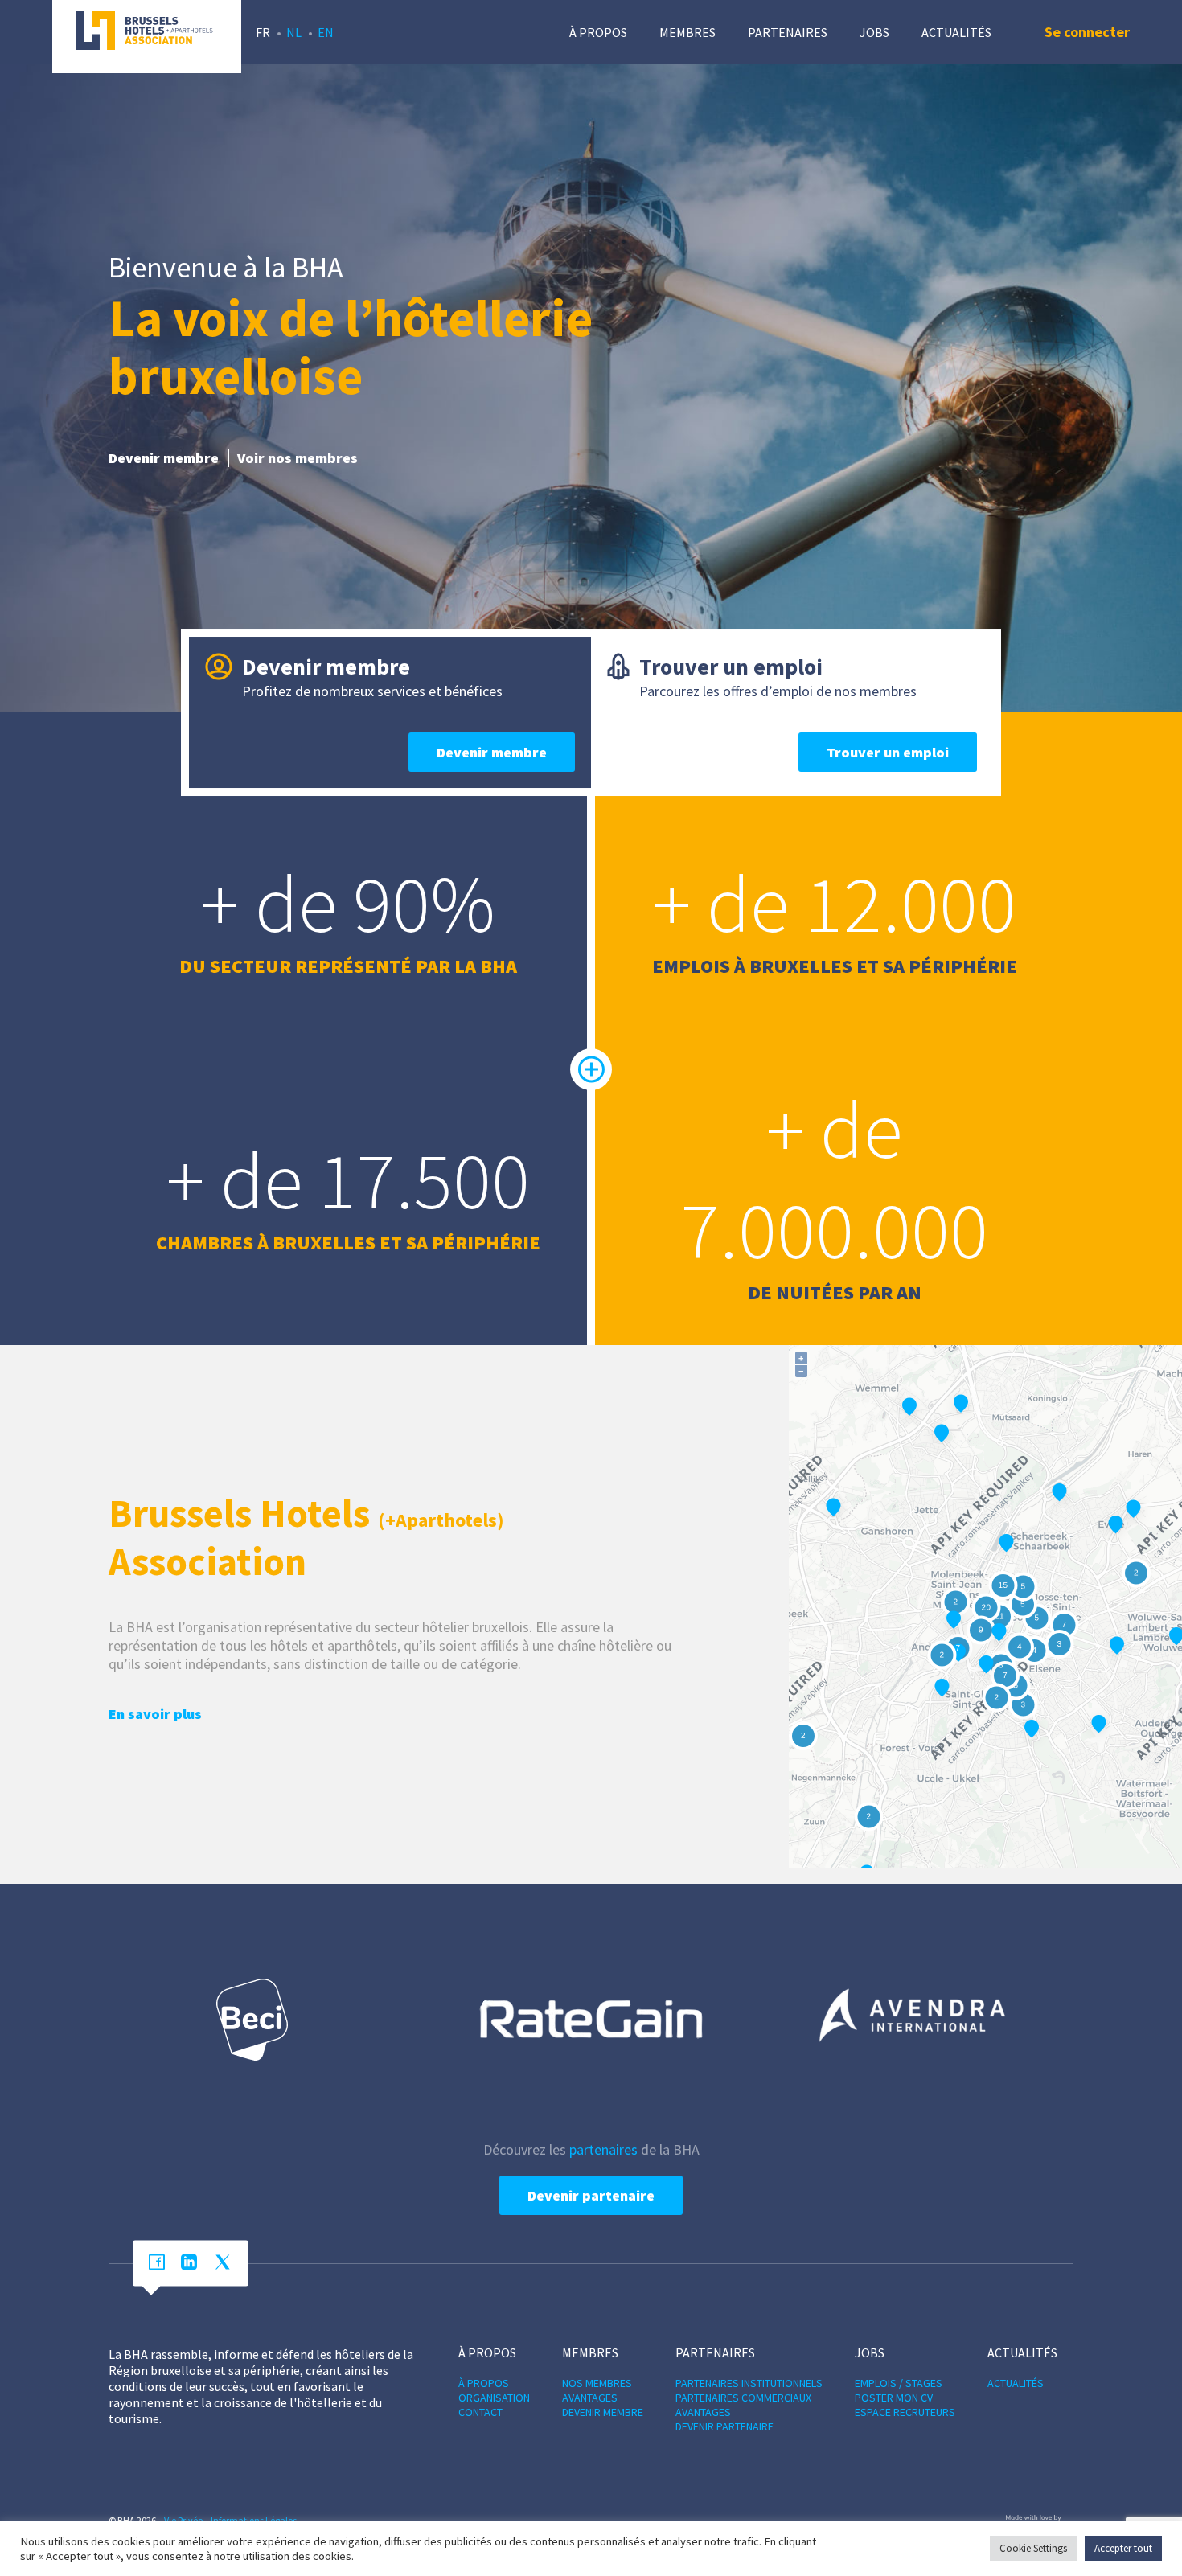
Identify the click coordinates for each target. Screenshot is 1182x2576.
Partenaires (788, 32)
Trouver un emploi (888, 752)
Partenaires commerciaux (743, 2398)
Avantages (590, 2398)
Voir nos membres (298, 458)
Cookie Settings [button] (1033, 2548)
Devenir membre (164, 458)
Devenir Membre (603, 2412)
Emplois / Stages (899, 2383)
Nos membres (597, 2383)
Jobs (874, 32)
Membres (687, 32)
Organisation (494, 2398)
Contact (480, 2412)
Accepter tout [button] (1123, 2548)
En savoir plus (155, 1714)
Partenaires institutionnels (749, 2383)
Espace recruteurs (905, 2412)
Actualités (956, 32)
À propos (598, 32)
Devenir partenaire (591, 2195)
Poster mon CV (894, 2398)
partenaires (603, 2149)
